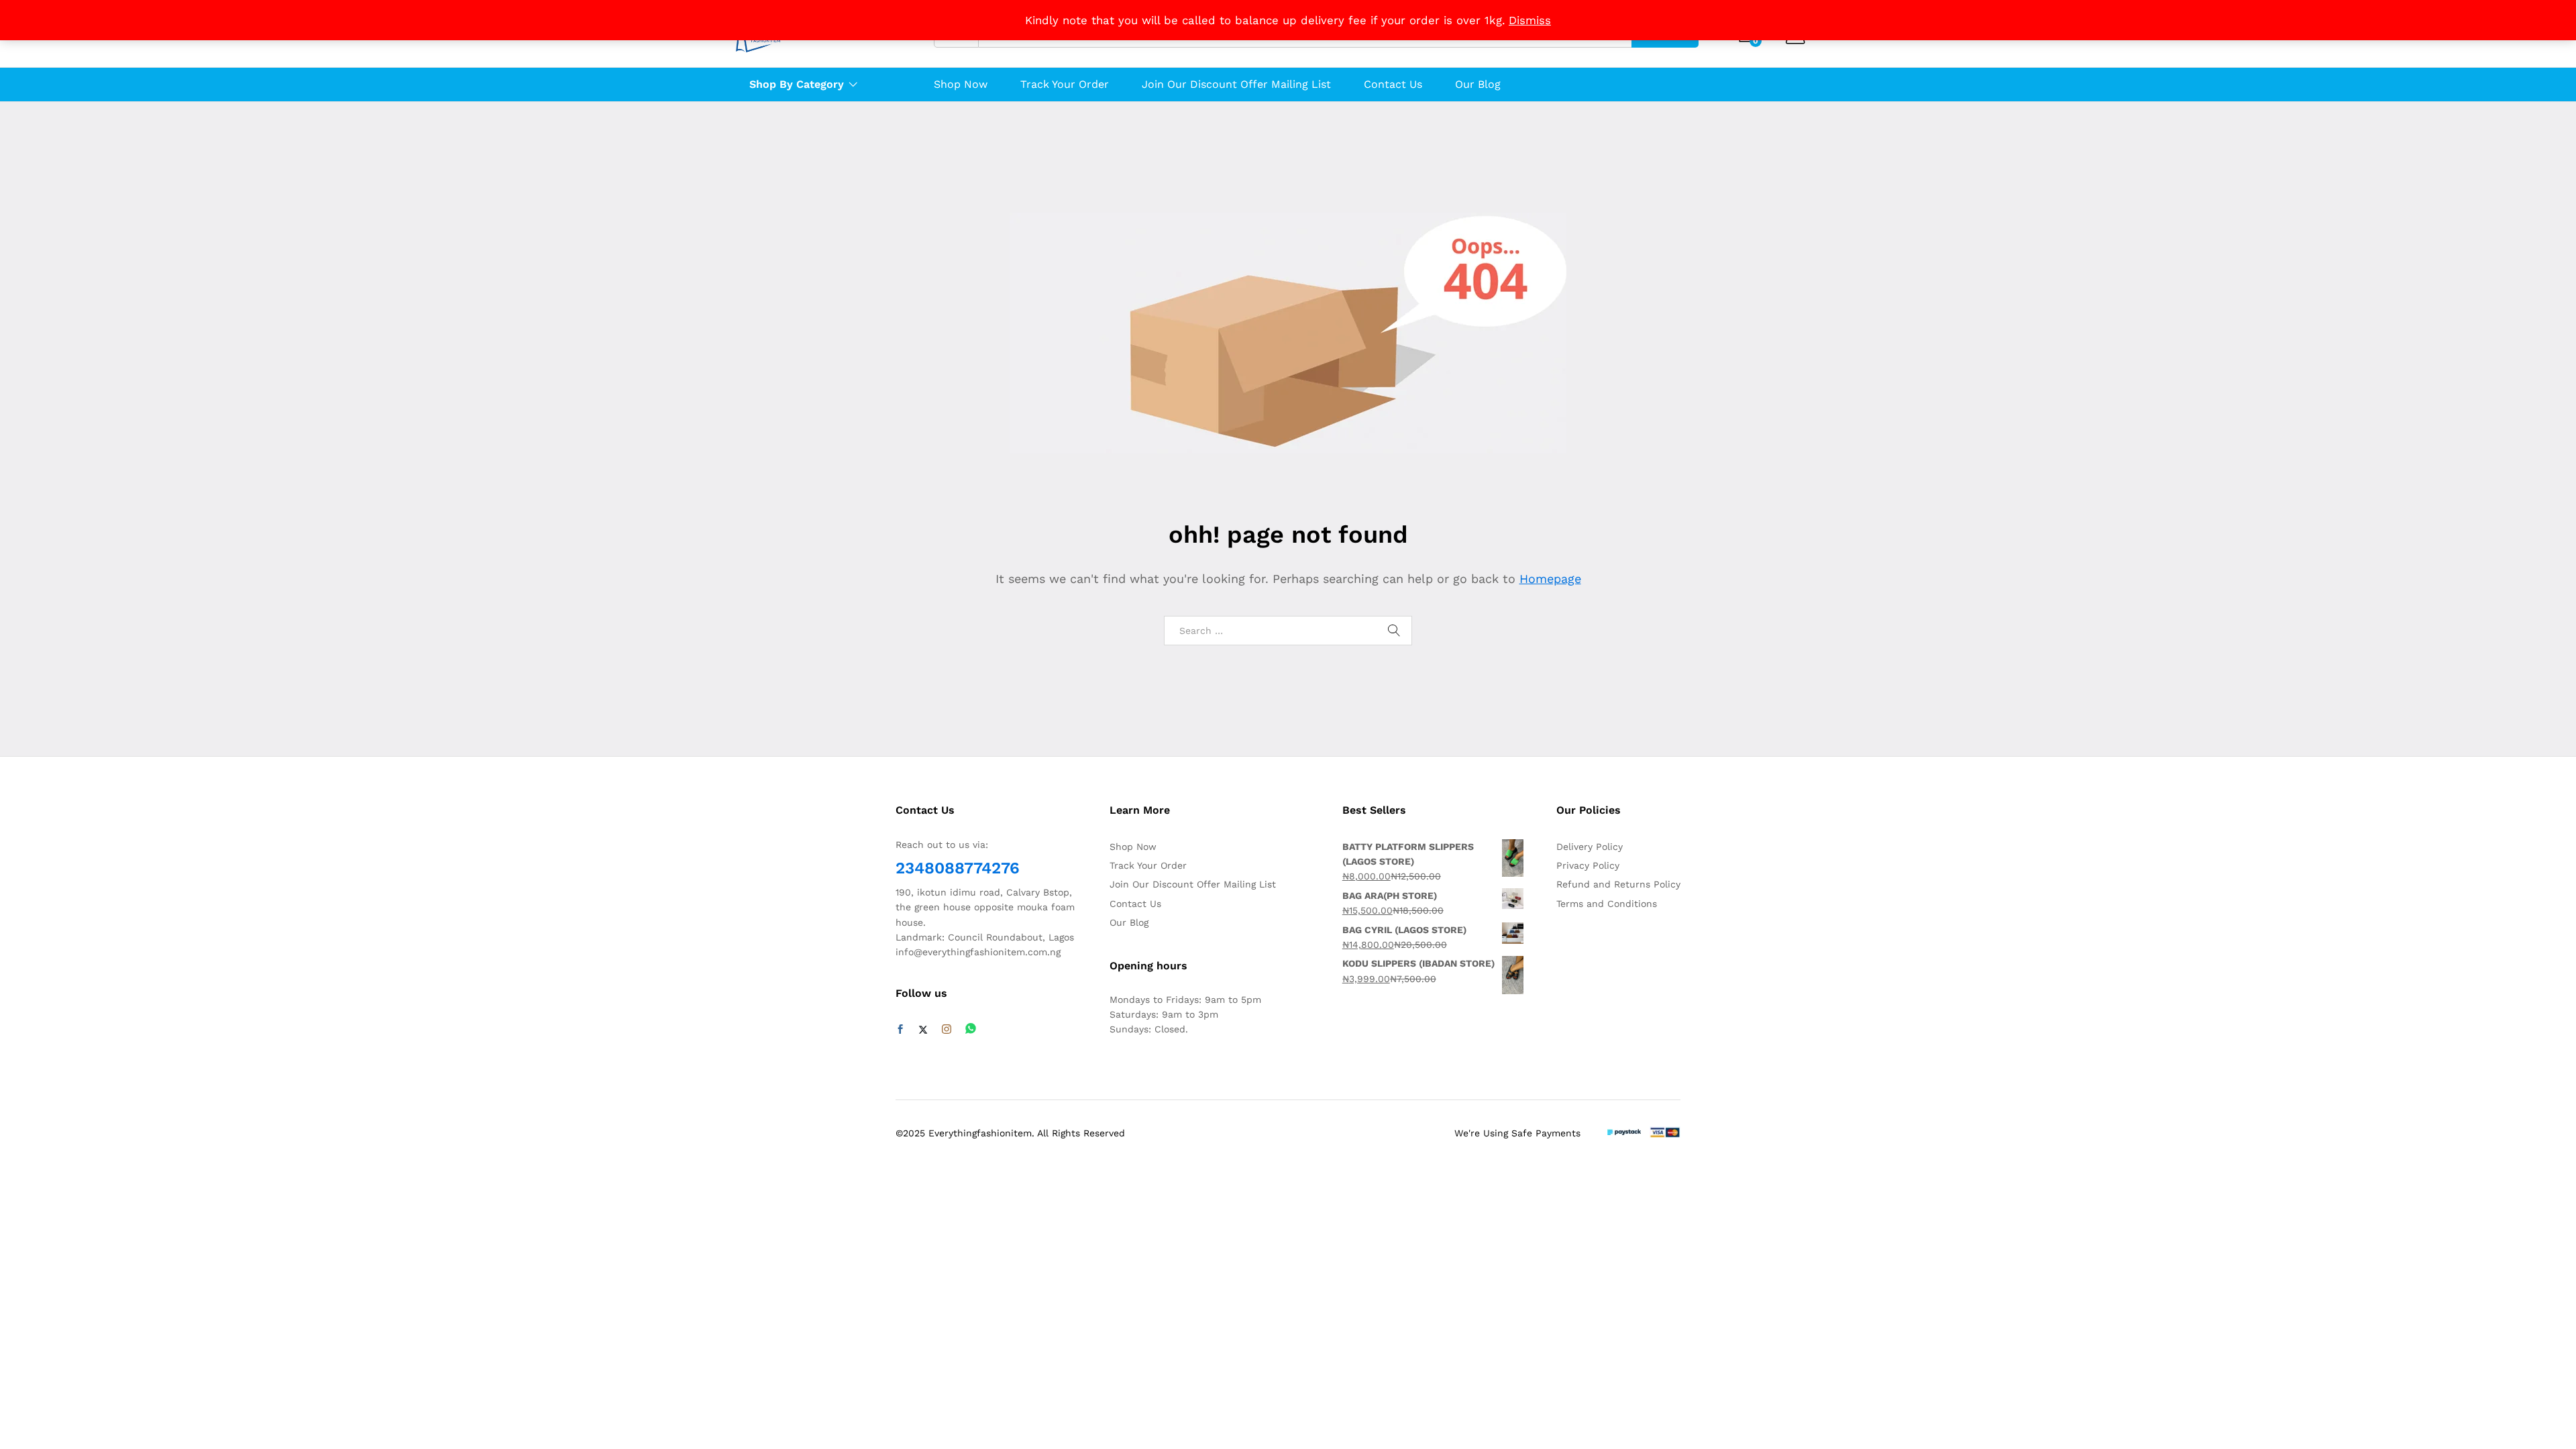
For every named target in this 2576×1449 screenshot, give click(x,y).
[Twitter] (923, 1030)
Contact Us (1393, 85)
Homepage (1550, 579)
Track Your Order (1065, 85)
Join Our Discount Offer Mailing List (1236, 85)
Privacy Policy (1588, 865)
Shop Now (961, 85)
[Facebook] (900, 1030)
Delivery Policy (1590, 847)
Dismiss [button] (1530, 20)
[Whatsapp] (971, 1029)
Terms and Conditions (1607, 904)
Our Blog (1478, 85)
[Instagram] (947, 1030)
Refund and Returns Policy (1618, 884)
